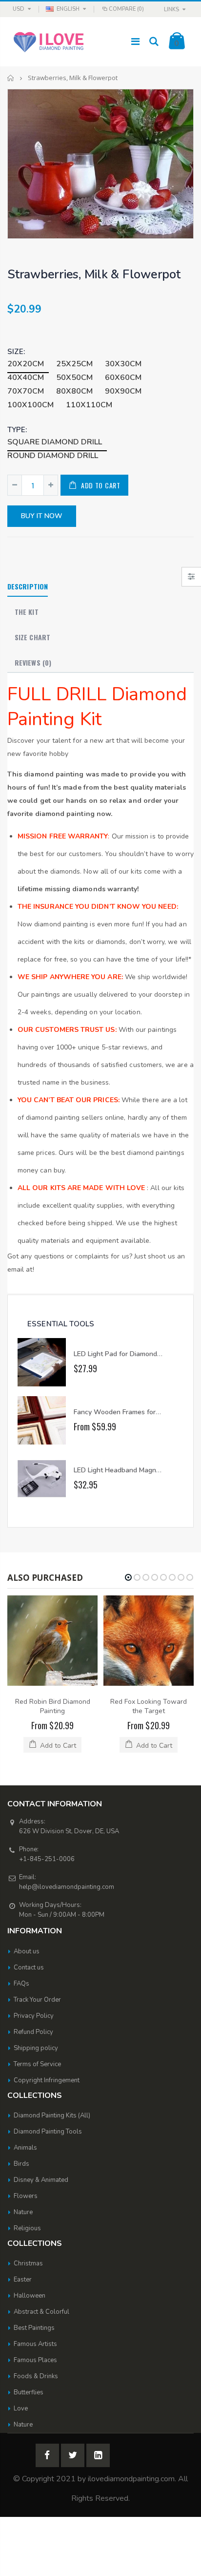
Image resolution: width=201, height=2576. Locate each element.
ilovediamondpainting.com (131, 2479)
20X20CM (26, 364)
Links (171, 10)
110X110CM (89, 405)
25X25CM (74, 364)
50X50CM (74, 377)
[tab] (28, 587)
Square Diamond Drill (55, 442)
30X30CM (123, 364)
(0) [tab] (33, 662)
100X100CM (30, 405)
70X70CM (26, 391)
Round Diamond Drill (53, 456)
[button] (128, 1577)
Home (11, 78)
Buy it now (42, 516)
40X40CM (26, 377)
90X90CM (123, 391)
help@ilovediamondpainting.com (67, 1887)
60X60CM (123, 377)
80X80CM (74, 391)
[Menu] (135, 42)
